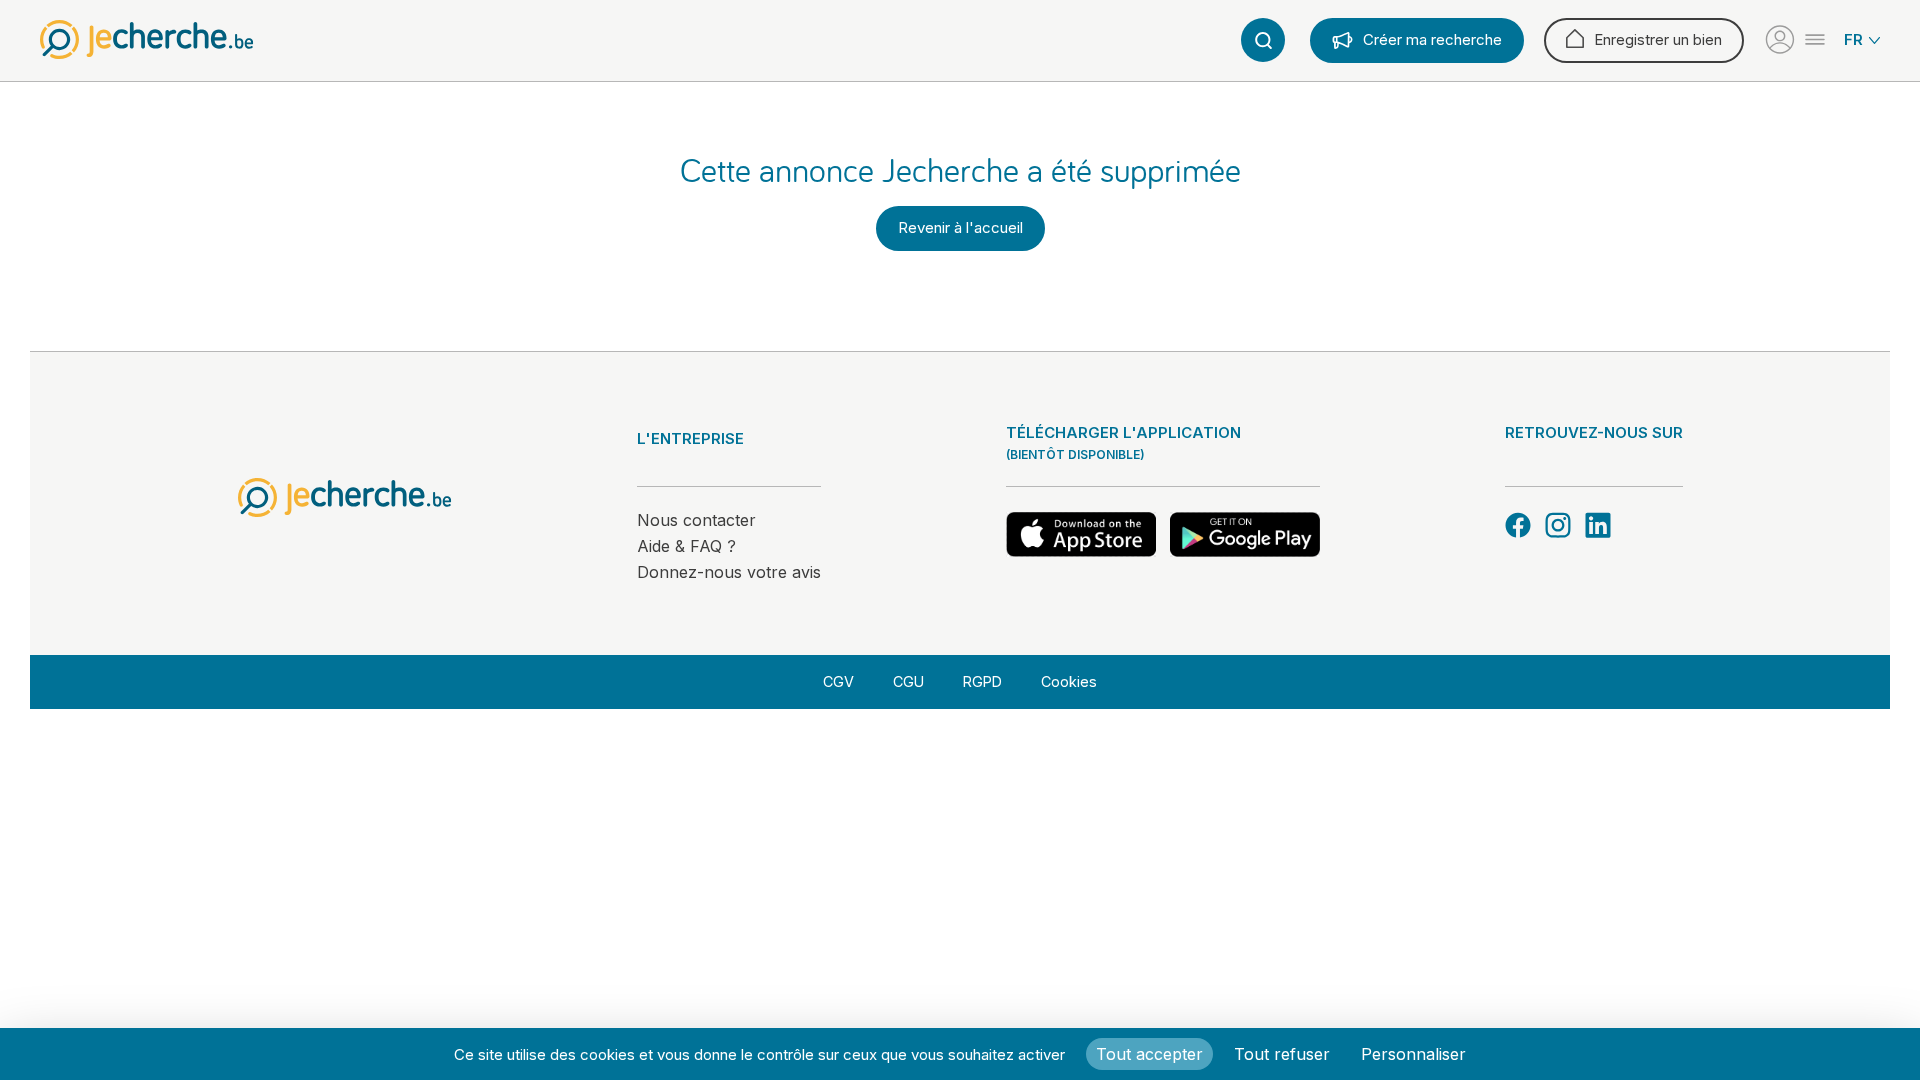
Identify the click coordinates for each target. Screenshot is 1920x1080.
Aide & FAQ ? (686, 546)
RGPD (982, 681)
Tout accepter (1149, 1054)
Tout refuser (1282, 1054)
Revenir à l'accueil (960, 227)
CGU (908, 681)
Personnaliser (1413, 1054)
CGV (838, 681)
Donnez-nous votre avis (729, 572)
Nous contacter (696, 520)
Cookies (1069, 681)
